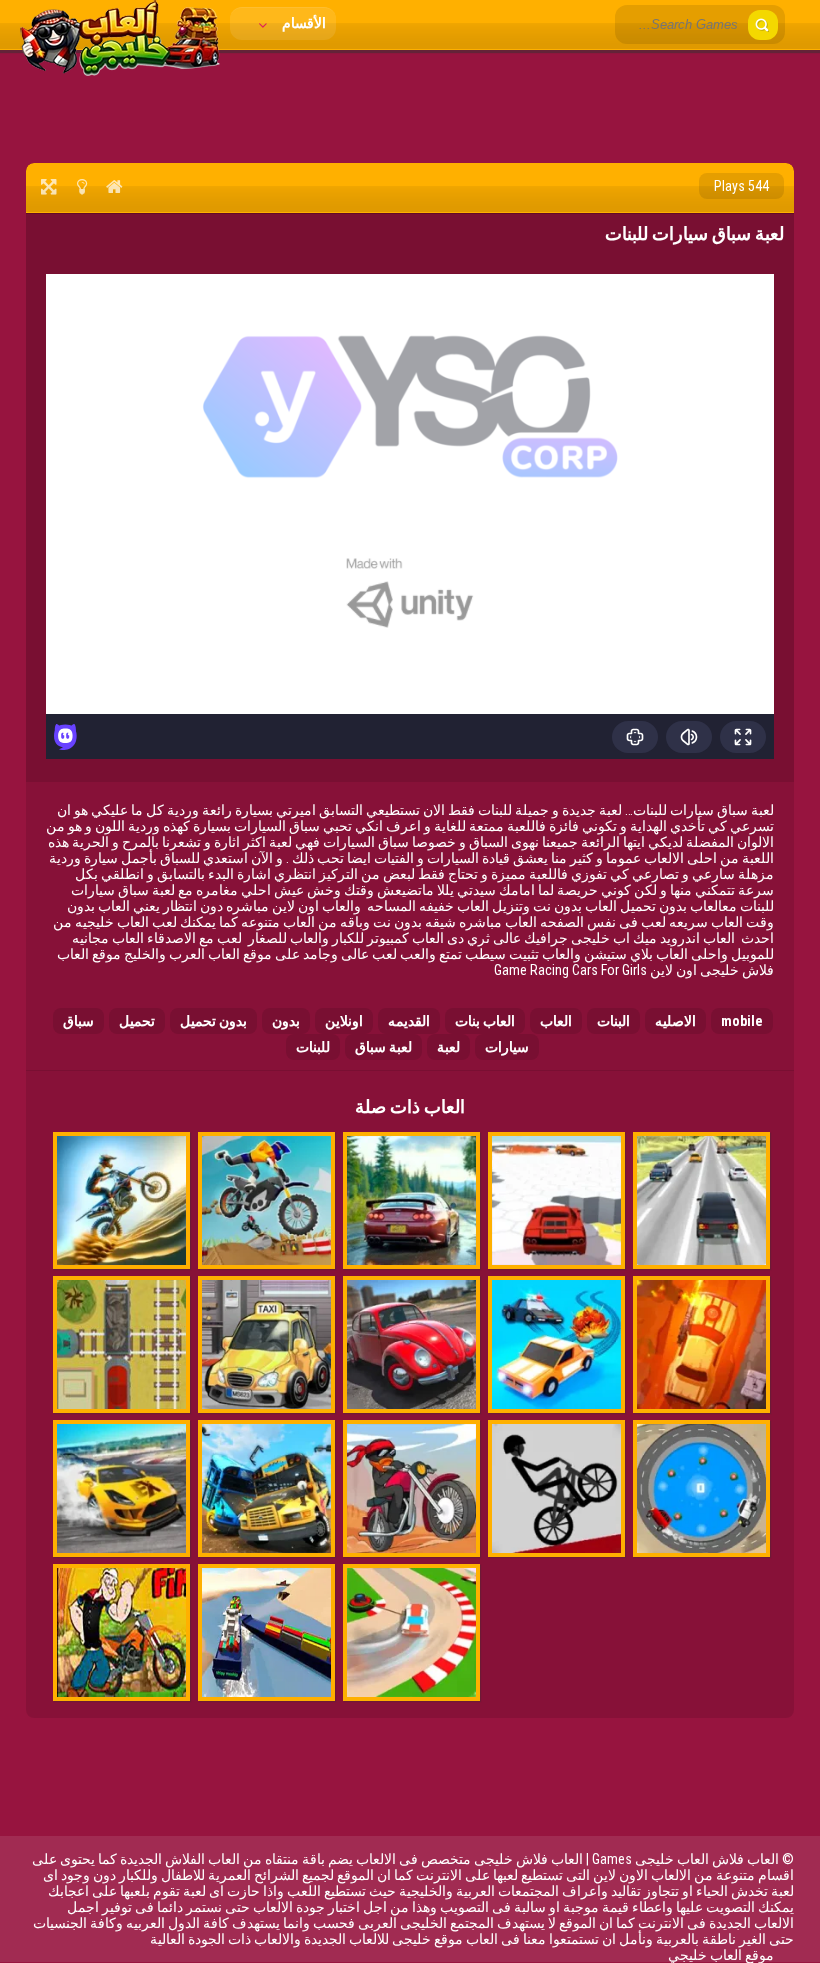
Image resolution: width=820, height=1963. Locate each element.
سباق (78, 1021)
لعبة (448, 1047)
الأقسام (302, 23)
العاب (556, 1021)
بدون (286, 1021)
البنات (613, 1021)
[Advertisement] (410, 105)
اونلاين (344, 1021)
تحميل (137, 1021)
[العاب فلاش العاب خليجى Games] (120, 71)
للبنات (313, 1047)
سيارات (507, 1047)
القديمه (409, 1021)
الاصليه (675, 1021)
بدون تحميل (213, 1021)
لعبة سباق (383, 1047)
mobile (742, 1021)
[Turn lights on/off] (81, 186)
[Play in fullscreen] (48, 186)
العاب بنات (485, 1021)
